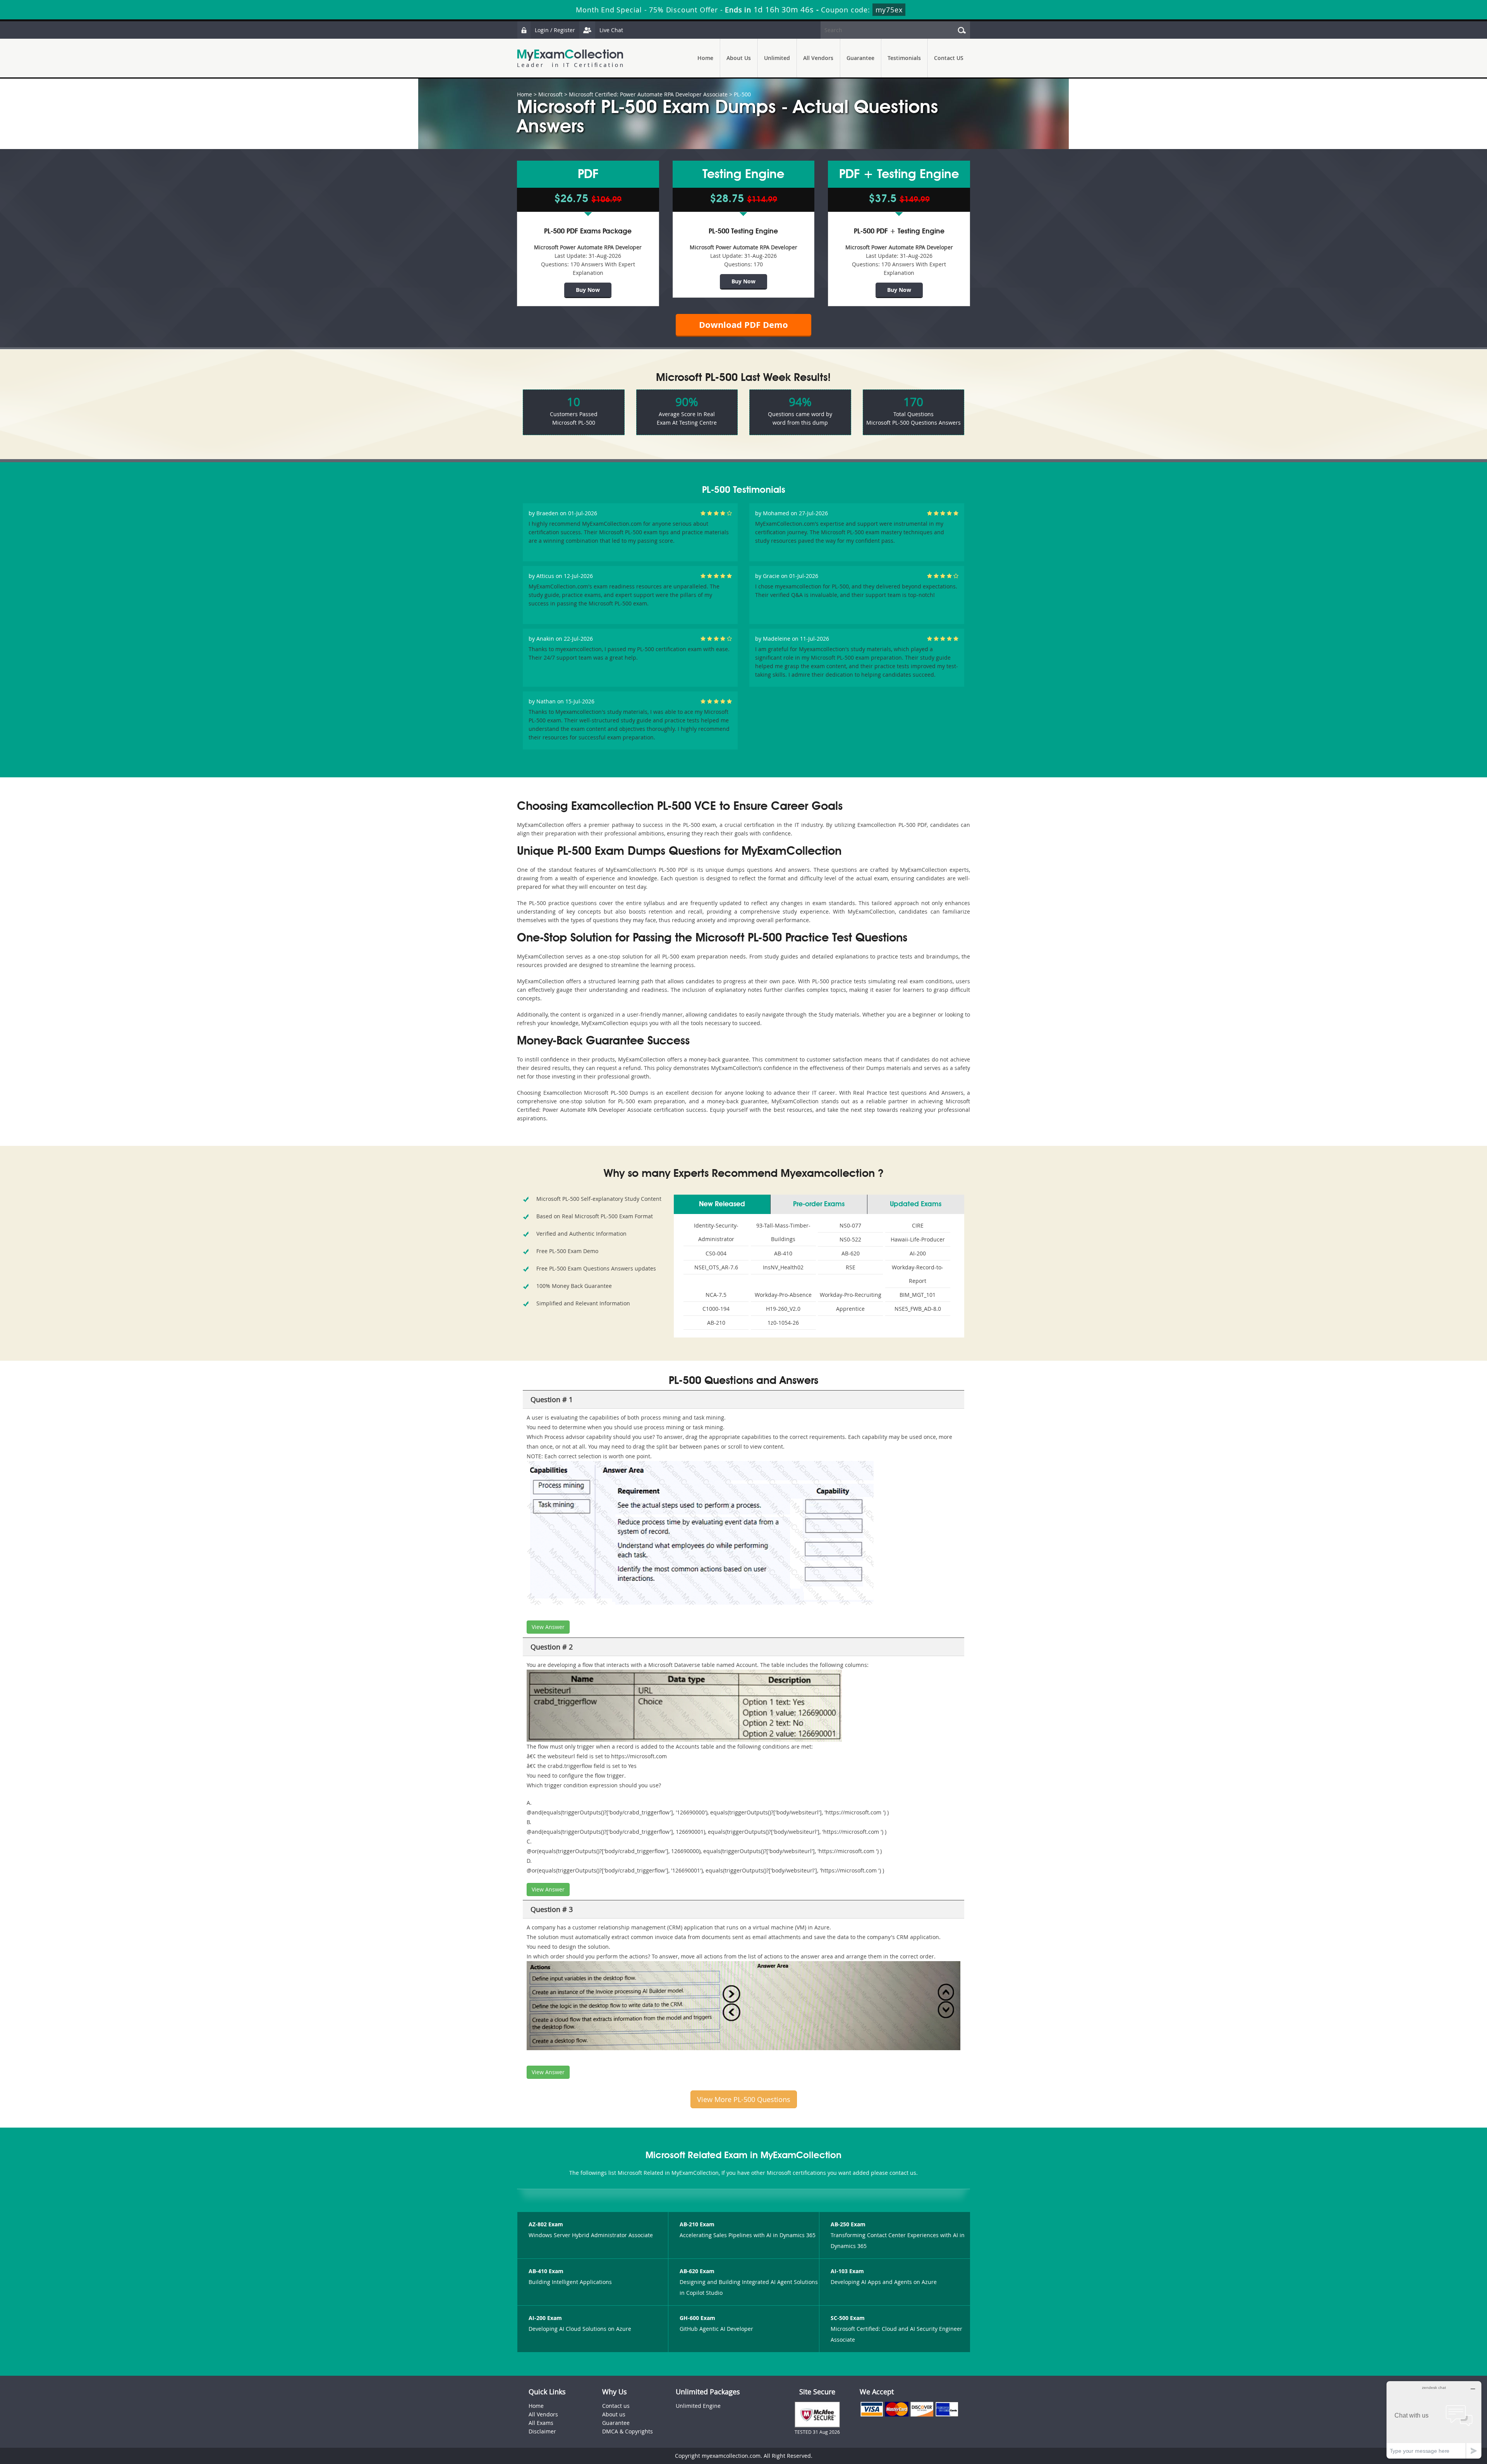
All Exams (541, 2423)
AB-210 (716, 1323)
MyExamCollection (570, 58)
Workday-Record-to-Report (918, 1274)
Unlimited (777, 58)
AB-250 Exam (848, 2224)
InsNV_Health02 (783, 1267)
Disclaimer (542, 2431)
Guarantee (860, 58)
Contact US (949, 58)
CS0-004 (716, 1253)
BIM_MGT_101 (918, 1295)
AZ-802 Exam (546, 2224)
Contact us (616, 2406)
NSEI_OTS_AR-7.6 (716, 1267)
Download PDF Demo (743, 325)
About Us (739, 58)
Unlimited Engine (698, 2406)
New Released (722, 1204)
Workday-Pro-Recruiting (851, 1295)
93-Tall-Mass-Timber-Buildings (783, 1232)
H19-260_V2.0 (783, 1309)
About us (614, 2414)
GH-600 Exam (697, 2318)
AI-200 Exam (545, 2318)
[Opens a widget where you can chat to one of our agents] (1434, 2420)
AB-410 (783, 1253)
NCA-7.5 (716, 1295)
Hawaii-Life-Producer (918, 1239)
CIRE (918, 1225)
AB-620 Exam (697, 2271)
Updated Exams (916, 1204)
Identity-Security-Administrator (716, 1232)
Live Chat (611, 30)
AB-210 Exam (697, 2224)
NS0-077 (850, 1225)
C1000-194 (716, 1309)
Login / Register (555, 30)
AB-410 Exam (546, 2271)
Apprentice (850, 1309)
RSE (851, 1267)
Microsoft (550, 94)
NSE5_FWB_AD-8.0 (918, 1309)
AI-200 (918, 1253)
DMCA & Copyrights (628, 2431)
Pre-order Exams (819, 1204)
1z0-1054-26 (783, 1323)
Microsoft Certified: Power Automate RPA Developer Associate (648, 94)
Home (705, 58)
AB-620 (851, 1253)
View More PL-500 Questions (744, 2099)
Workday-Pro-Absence (783, 1295)
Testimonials (904, 58)
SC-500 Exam (848, 2318)
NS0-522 (850, 1239)
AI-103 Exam (847, 2271)
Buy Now (588, 290)
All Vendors (818, 58)
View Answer (548, 1627)
